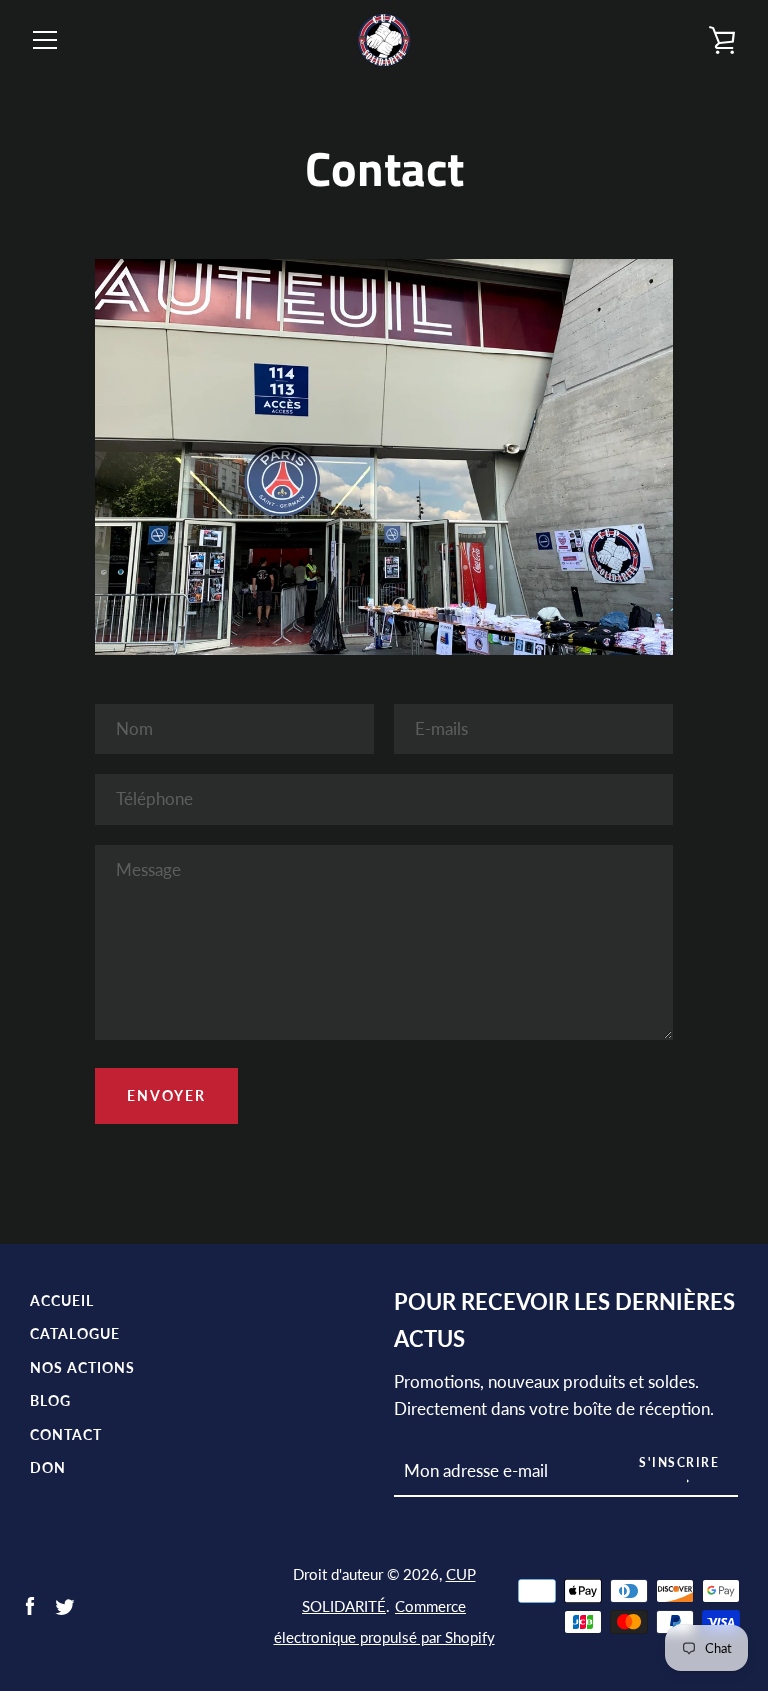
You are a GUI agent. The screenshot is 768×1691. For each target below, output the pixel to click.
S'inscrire (679, 1462)
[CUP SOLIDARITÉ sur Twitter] (65, 1604)
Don (48, 1467)
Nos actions (82, 1367)
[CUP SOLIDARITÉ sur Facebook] (30, 1604)
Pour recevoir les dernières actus (564, 1320)
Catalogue (75, 1333)
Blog (50, 1400)
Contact (66, 1434)
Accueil (62, 1300)
